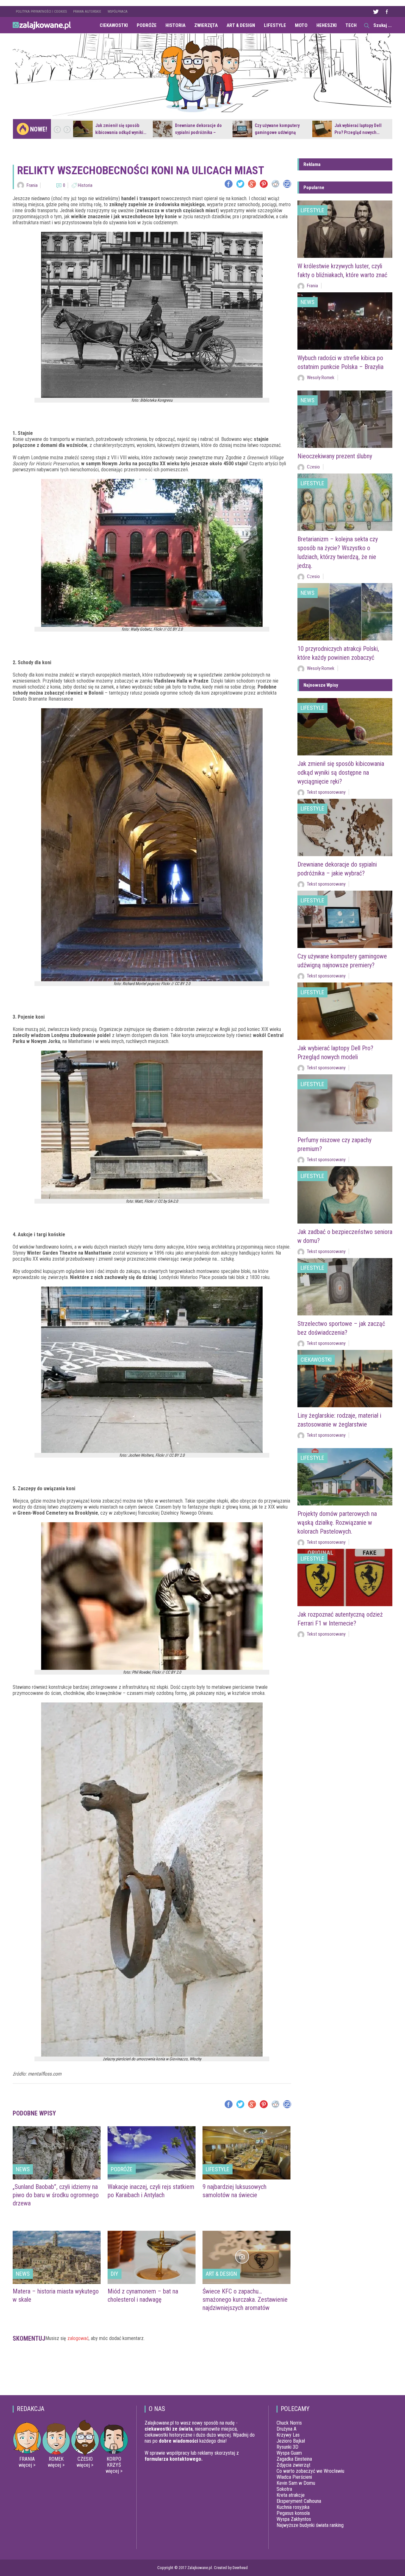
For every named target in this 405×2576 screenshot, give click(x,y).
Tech (351, 25)
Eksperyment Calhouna (299, 2501)
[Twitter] (240, 184)
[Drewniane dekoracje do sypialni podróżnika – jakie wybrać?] (163, 129)
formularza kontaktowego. (174, 2459)
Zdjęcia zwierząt (293, 2465)
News (23, 2169)
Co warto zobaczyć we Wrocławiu (310, 2471)
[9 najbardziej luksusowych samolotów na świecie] (246, 2153)
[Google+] (252, 184)
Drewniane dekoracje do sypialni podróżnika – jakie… (198, 132)
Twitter (376, 12)
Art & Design (241, 25)
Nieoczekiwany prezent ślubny (335, 456)
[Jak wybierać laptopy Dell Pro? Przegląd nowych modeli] (322, 129)
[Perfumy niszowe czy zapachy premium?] (345, 1103)
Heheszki (327, 25)
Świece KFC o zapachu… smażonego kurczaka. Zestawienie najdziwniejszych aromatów (245, 2299)
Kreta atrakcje (291, 2495)
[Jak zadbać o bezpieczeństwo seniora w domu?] (345, 1195)
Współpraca (118, 12)
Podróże (147, 25)
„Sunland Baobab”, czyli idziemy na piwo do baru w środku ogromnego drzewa (56, 2195)
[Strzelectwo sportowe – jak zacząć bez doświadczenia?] (345, 1287)
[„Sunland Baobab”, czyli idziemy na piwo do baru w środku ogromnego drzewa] (57, 2153)
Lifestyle (275, 25)
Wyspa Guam (289, 2453)
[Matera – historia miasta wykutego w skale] (57, 2257)
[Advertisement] (152, 2371)
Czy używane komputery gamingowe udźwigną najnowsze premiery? (277, 132)
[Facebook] (229, 184)
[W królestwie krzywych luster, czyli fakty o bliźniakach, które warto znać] (345, 229)
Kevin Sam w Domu (296, 2483)
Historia (175, 25)
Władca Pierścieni (294, 2477)
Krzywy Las (288, 2435)
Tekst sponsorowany (326, 792)
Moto (301, 25)
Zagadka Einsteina (294, 2459)
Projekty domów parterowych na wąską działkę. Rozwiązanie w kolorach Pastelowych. (337, 1523)
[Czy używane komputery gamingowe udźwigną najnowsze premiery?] (242, 129)
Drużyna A (287, 2429)
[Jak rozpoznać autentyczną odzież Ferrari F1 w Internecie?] (345, 1577)
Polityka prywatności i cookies (41, 12)
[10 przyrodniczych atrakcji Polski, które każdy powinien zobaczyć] (345, 612)
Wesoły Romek (321, 378)
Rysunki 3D (287, 2447)
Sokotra (284, 2489)
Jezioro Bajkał (291, 2441)
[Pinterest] (264, 184)
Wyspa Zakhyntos (294, 2519)
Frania (32, 185)
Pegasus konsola (293, 2513)
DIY (115, 2274)
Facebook (387, 12)
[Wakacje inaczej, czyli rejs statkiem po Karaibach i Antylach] (152, 2153)
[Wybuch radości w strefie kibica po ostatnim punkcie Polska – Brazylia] (345, 321)
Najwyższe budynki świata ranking (310, 2525)
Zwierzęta (206, 25)
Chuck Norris (289, 2423)
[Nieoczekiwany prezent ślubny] (345, 419)
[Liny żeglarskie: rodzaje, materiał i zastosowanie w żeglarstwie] (345, 1379)
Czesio (313, 467)
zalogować (78, 2338)
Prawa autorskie (87, 12)
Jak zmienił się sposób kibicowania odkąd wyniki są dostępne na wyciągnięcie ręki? (341, 773)
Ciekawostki (114, 25)
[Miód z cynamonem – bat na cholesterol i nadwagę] (152, 2257)
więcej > (27, 2465)
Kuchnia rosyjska (293, 2507)
